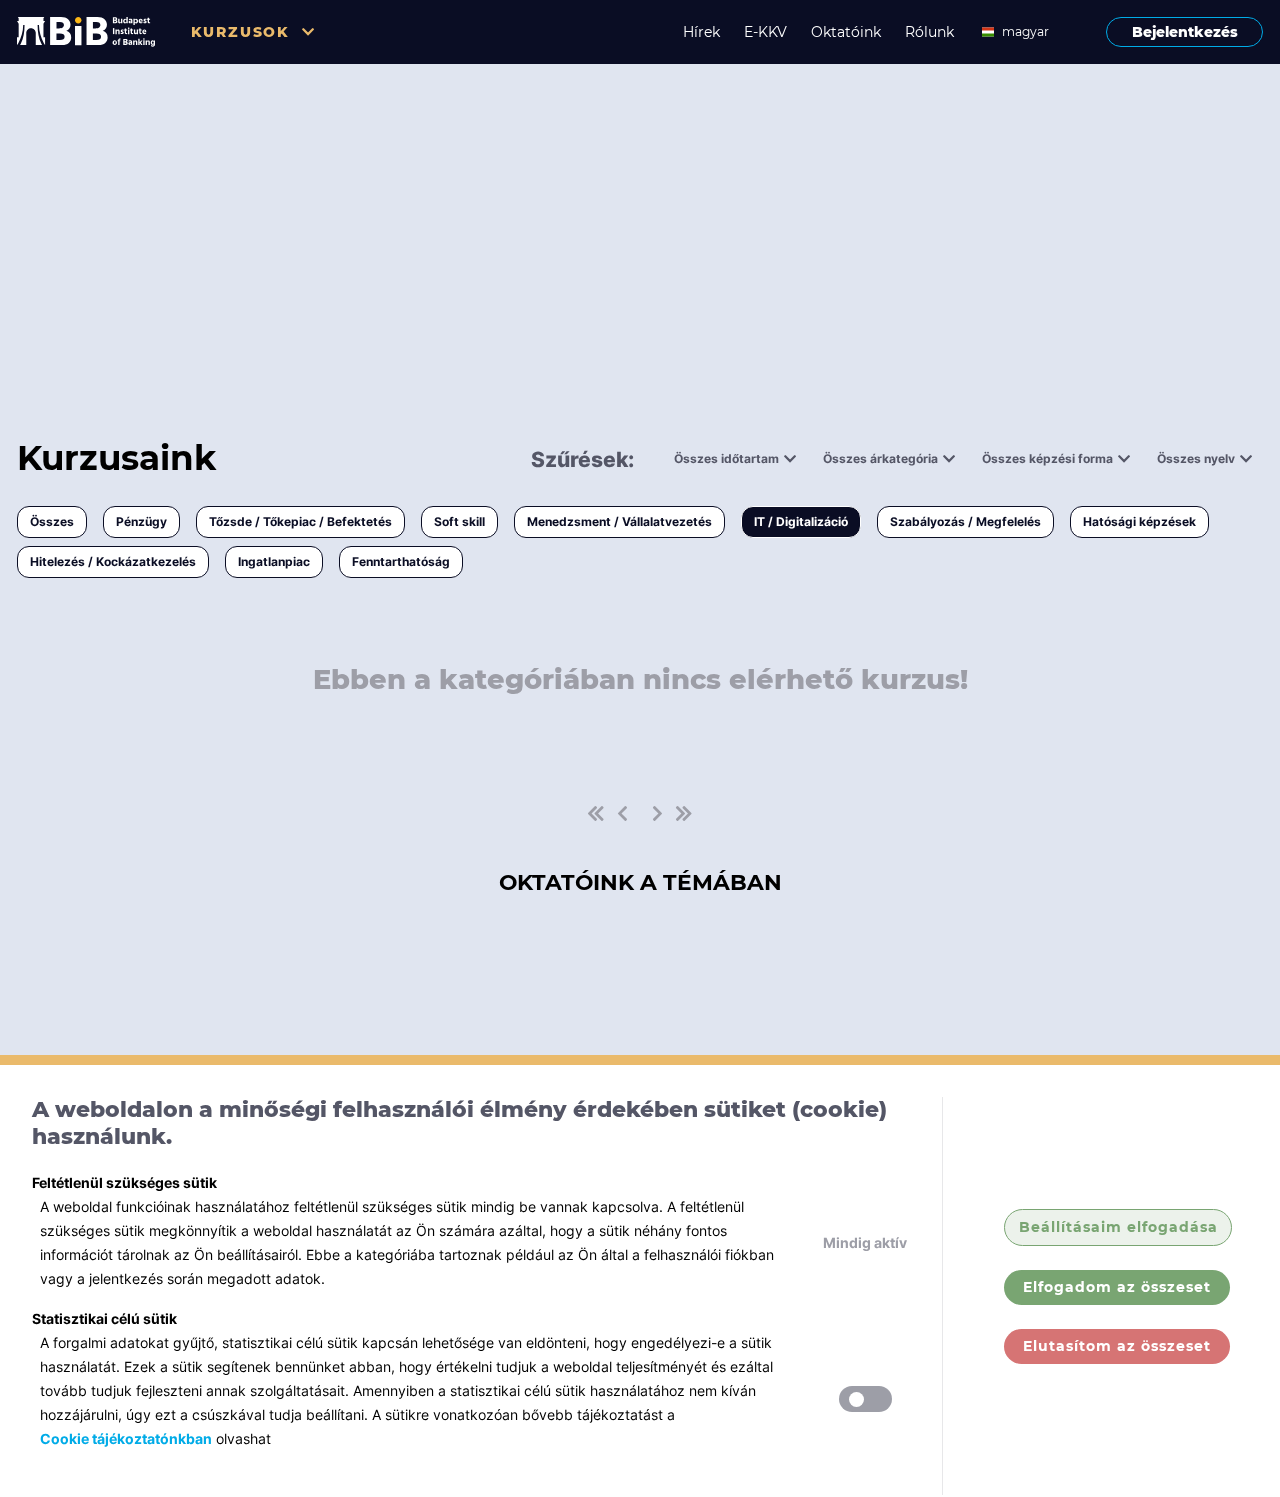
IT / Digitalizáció (801, 521)
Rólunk (929, 32)
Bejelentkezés (1185, 32)
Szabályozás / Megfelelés (965, 521)
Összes (52, 521)
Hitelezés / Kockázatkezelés (113, 561)
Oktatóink (846, 32)
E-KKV (765, 32)
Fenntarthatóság (401, 561)
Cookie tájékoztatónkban (126, 1438)
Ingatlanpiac (274, 561)
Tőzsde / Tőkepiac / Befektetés (300, 521)
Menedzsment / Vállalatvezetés (619, 521)
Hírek (701, 32)
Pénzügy (141, 521)
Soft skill (459, 521)
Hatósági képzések (1139, 521)
